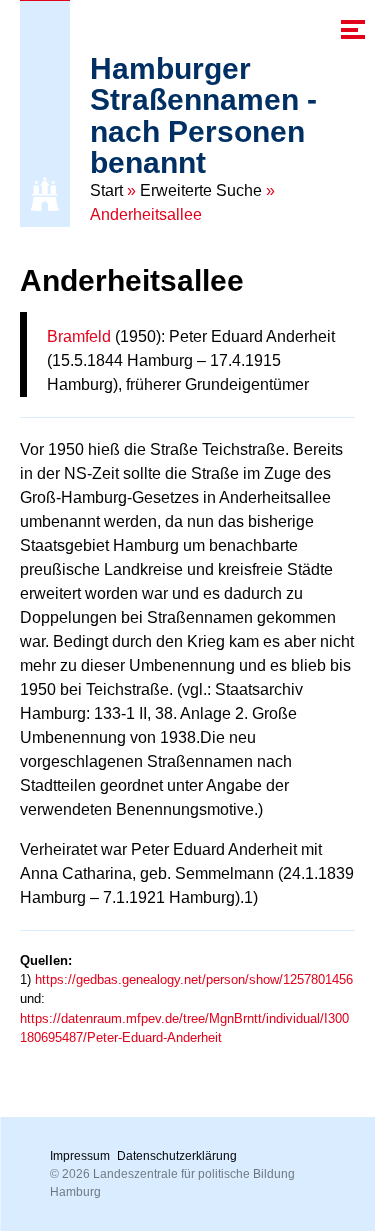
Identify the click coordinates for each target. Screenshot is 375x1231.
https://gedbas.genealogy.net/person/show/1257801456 (194, 979)
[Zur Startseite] (45, 194)
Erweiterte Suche (201, 190)
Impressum (80, 1156)
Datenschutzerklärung (177, 1156)
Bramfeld (79, 336)
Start (106, 190)
